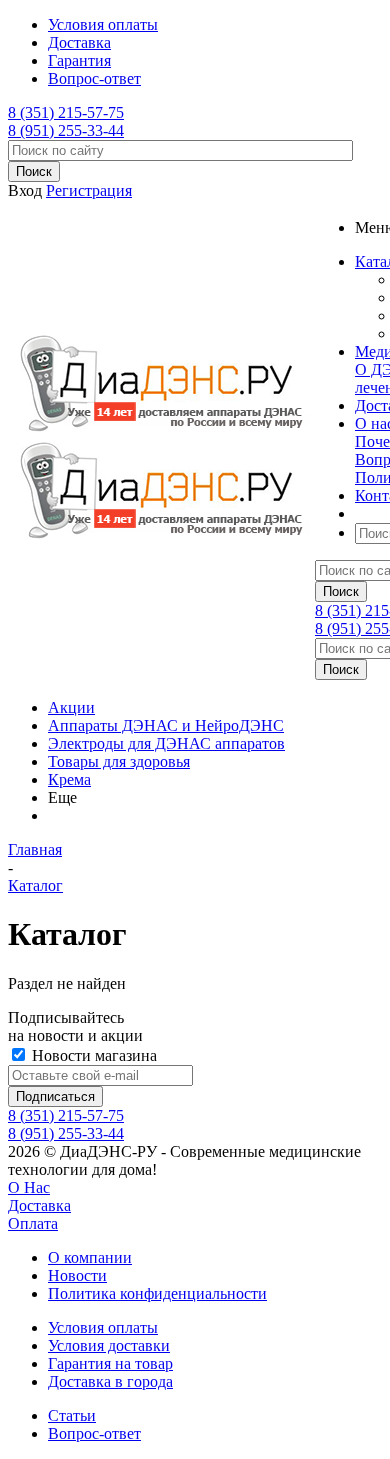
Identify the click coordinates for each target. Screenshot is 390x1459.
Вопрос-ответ (94, 1433)
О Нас (29, 1187)
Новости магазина (92, 1055)
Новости (77, 1275)
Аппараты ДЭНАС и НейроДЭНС (166, 725)
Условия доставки (109, 1345)
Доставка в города (110, 1381)
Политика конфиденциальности (157, 1293)
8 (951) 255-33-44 (66, 130)
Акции (71, 707)
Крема (69, 779)
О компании (90, 1257)
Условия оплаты (103, 1327)
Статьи (72, 1415)
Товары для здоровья (119, 761)
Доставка (39, 1205)
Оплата (33, 1223)
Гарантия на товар (110, 1363)
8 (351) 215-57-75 (66, 112)
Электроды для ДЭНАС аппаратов (166, 743)
